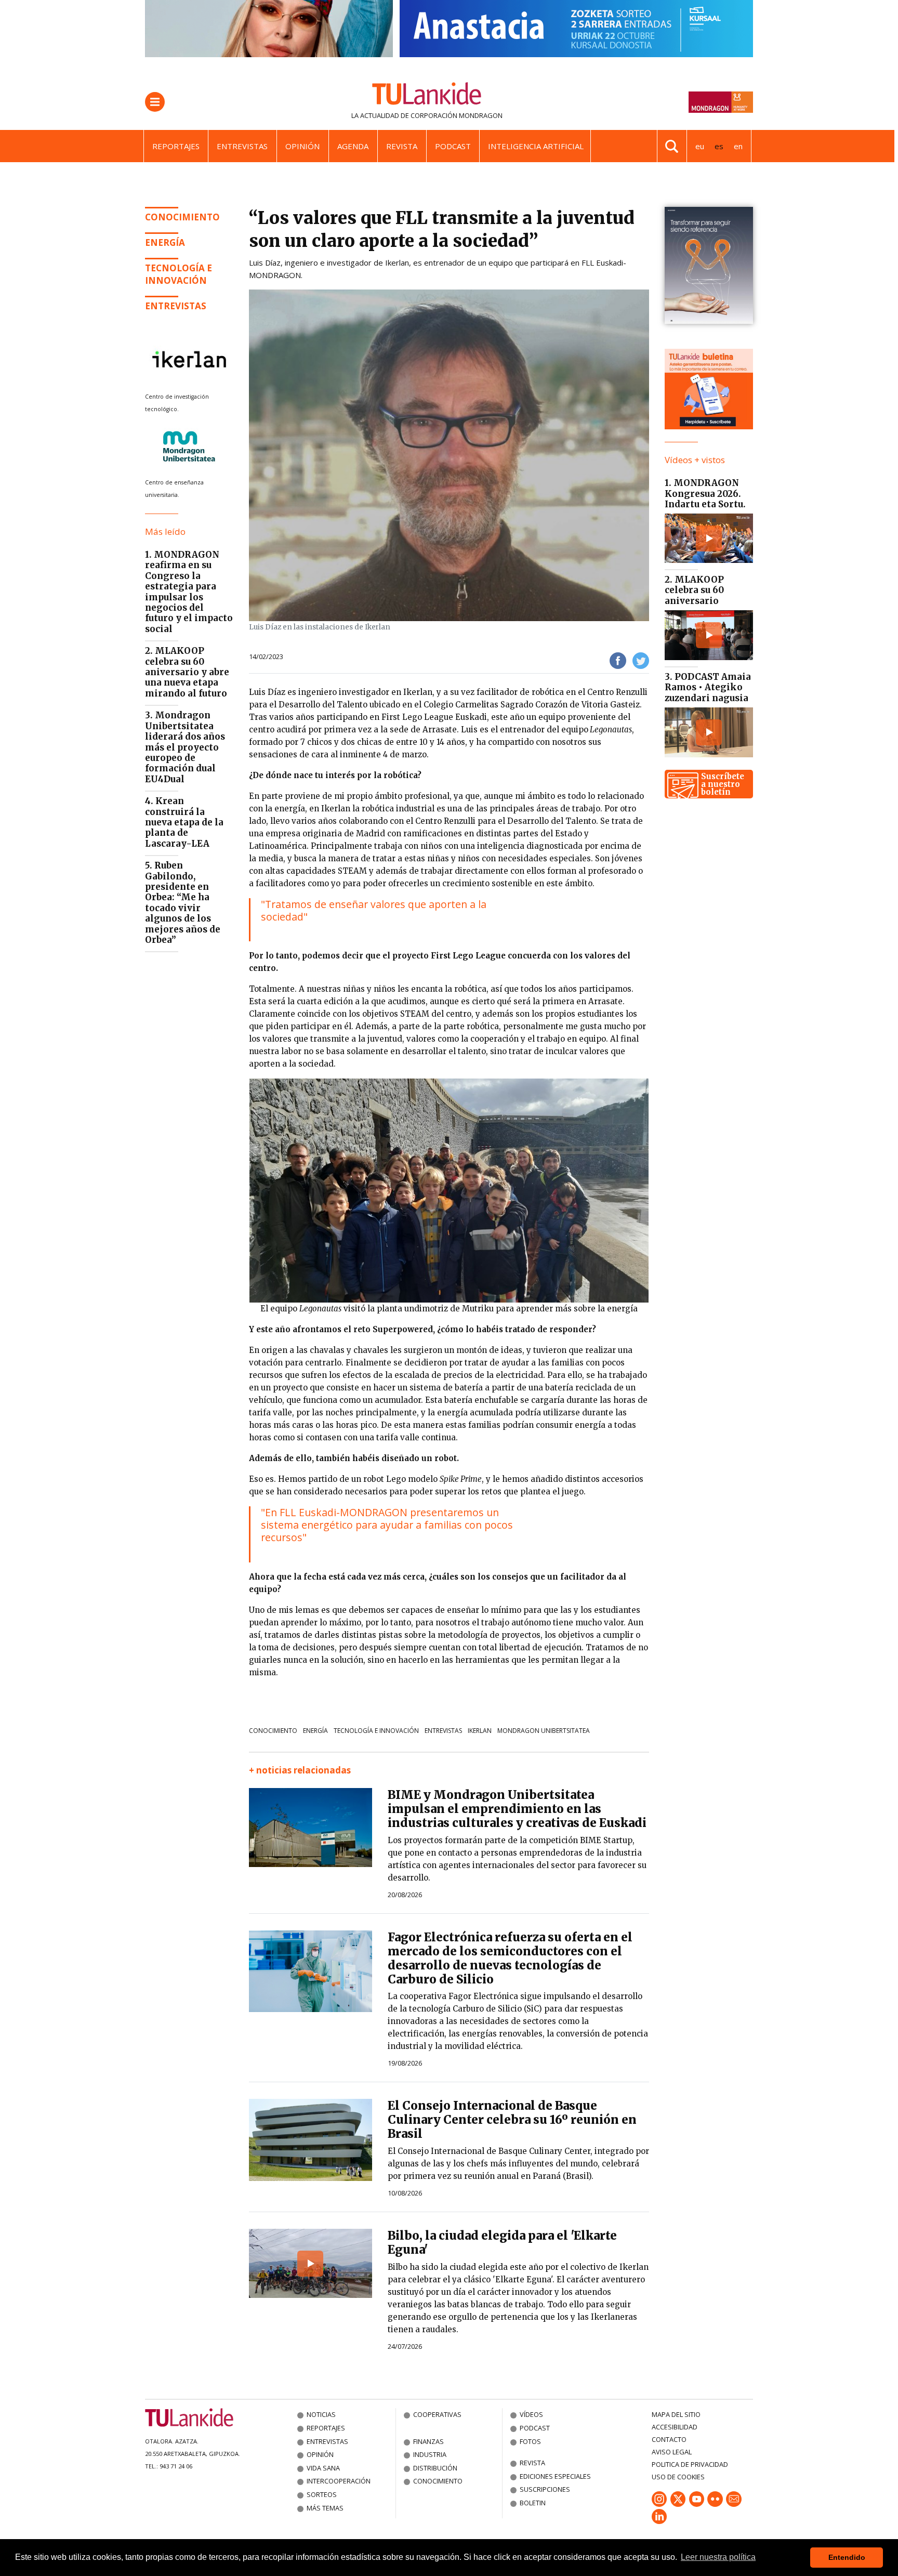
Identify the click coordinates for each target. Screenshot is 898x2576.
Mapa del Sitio (676, 2414)
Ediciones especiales (555, 2476)
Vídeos (531, 2414)
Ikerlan (480, 1731)
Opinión (302, 146)
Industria (430, 2454)
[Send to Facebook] (618, 660)
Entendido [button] (847, 2557)
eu (700, 146)
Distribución (435, 2468)
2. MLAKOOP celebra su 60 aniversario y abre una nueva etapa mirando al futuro (187, 672)
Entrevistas (242, 146)
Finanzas (428, 2441)
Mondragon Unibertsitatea (544, 1731)
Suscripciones (545, 2489)
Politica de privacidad (690, 2464)
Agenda (353, 146)
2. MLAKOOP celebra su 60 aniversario (694, 590)
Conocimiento (182, 217)
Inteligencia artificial (536, 146)
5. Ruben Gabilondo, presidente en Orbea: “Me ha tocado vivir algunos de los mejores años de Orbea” (183, 903)
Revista (402, 146)
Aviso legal (672, 2452)
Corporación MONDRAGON (457, 115)
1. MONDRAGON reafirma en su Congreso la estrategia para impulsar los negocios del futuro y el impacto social (189, 592)
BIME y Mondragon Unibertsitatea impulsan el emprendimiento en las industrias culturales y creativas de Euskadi (517, 1809)
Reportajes (176, 146)
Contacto (669, 2439)
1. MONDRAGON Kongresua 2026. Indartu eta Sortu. (705, 494)
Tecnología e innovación (179, 274)
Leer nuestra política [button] (718, 2557)
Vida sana (323, 2468)
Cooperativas (437, 2414)
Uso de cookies (678, 2477)
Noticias (321, 2414)
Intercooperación (339, 2481)
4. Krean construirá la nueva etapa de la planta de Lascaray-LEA (184, 822)
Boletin (533, 2503)
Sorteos (322, 2494)
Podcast (453, 146)
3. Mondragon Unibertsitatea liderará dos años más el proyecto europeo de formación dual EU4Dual (185, 747)
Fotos (530, 2441)
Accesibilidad (675, 2427)
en (738, 146)
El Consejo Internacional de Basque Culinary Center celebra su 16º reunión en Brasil (512, 2120)
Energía (315, 1731)
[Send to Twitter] (641, 660)
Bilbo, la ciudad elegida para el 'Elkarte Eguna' (502, 2243)
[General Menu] (155, 102)
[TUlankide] (427, 96)
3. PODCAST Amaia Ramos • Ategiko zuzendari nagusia (708, 687)
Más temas (325, 2508)
